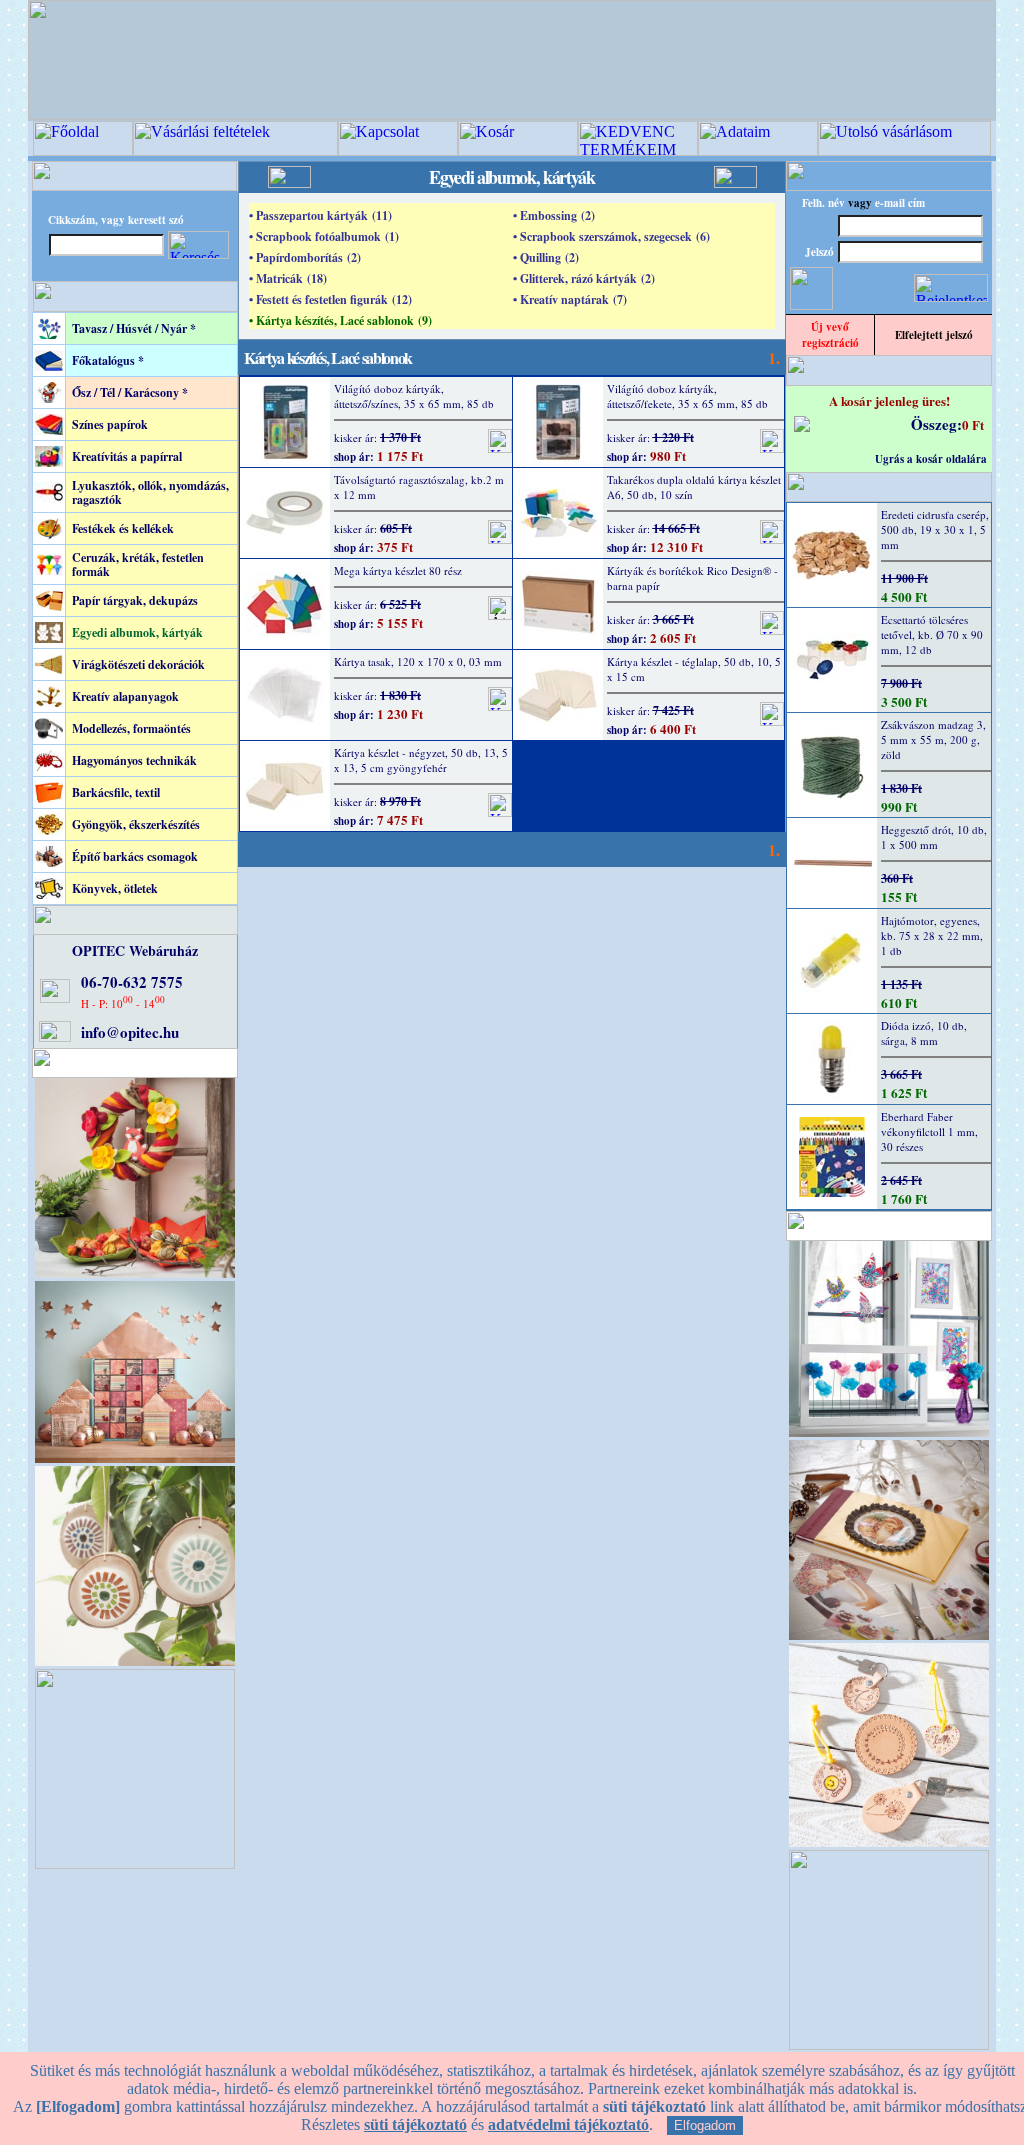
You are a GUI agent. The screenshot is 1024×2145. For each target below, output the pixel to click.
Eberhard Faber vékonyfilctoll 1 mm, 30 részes (929, 1131)
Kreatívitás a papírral (127, 456)
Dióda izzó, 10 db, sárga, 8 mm (924, 1033)
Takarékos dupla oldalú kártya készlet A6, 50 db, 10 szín (694, 487)
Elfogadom (705, 2125)
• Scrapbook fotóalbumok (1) (324, 236)
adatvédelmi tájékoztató (568, 2124)
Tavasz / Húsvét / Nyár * (134, 328)
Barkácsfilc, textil (116, 792)
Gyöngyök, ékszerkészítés (136, 824)
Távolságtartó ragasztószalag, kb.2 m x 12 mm (419, 487)
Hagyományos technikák (134, 760)
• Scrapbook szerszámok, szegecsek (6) (611, 236)
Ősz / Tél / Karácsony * (130, 392)
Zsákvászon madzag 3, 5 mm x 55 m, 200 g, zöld (933, 739)
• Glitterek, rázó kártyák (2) (584, 278)
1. (774, 357)
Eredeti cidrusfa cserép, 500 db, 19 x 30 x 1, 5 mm (935, 529)
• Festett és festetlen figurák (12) (330, 299)
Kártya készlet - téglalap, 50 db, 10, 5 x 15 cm (694, 669)
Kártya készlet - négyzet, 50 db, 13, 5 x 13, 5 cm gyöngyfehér (421, 760)
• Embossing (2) (554, 215)
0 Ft (973, 424)
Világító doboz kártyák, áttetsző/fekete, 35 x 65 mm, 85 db (687, 396)
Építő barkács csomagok (135, 856)
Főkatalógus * (108, 360)
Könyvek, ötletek (115, 888)
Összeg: (936, 424)
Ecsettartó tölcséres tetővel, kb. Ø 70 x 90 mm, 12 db (932, 634)
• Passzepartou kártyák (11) (320, 215)
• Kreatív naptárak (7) (570, 299)
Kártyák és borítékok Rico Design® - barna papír (692, 578)
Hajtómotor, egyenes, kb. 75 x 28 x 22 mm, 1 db (932, 935)
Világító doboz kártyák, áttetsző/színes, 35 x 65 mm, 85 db (414, 396)
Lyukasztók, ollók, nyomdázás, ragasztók (150, 492)
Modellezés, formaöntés (131, 728)
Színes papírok (110, 424)
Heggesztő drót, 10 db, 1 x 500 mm (934, 837)
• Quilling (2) (546, 257)
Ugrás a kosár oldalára (931, 459)
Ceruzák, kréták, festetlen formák (138, 564)
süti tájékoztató (415, 2124)
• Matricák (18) (288, 278)
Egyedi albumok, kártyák (137, 632)
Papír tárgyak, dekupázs (135, 600)
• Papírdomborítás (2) (305, 257)
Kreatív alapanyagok (125, 696)
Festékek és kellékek (123, 528)
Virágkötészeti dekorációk (138, 664)
